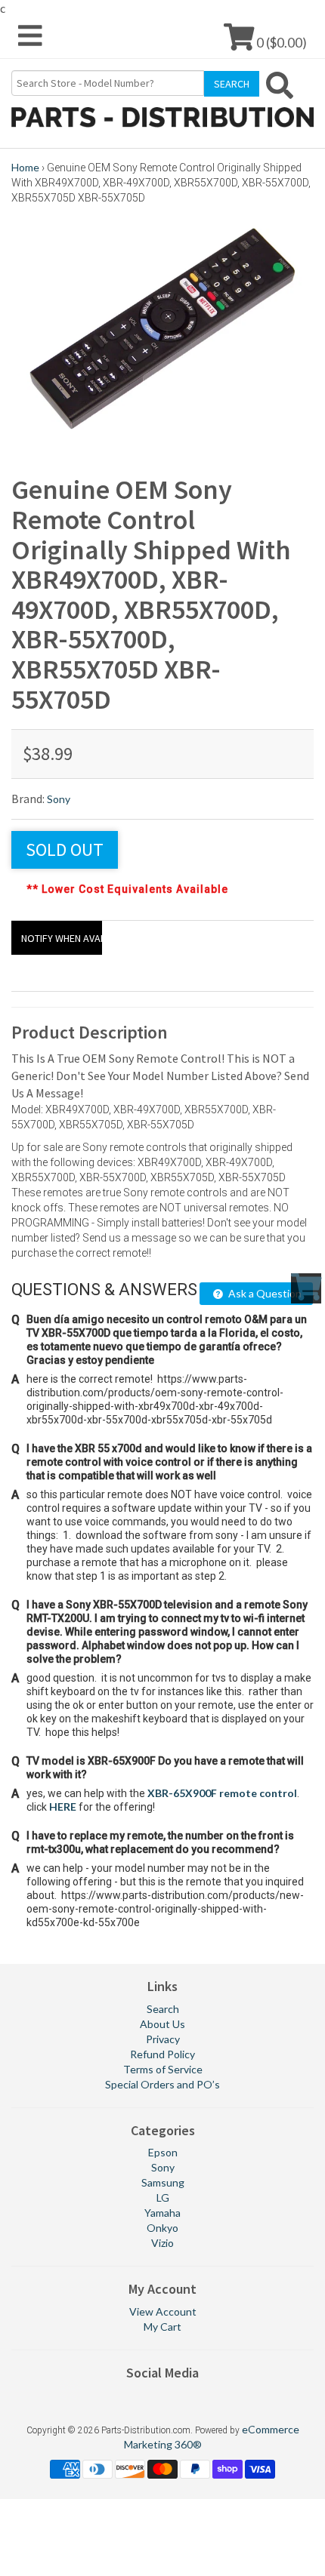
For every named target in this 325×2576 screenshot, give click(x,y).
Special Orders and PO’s (162, 2084)
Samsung (163, 2182)
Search (163, 2009)
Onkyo (162, 2228)
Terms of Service (163, 2069)
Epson (163, 2152)
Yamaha (162, 2213)
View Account (163, 2311)
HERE (63, 1807)
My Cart (162, 2327)
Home (25, 167)
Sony (59, 799)
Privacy (163, 2039)
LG (163, 2197)
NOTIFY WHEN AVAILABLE (62, 938)
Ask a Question (264, 1293)
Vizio (162, 2243)
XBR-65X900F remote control (222, 1793)
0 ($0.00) (280, 42)
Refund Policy (162, 2054)
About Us (162, 2024)
